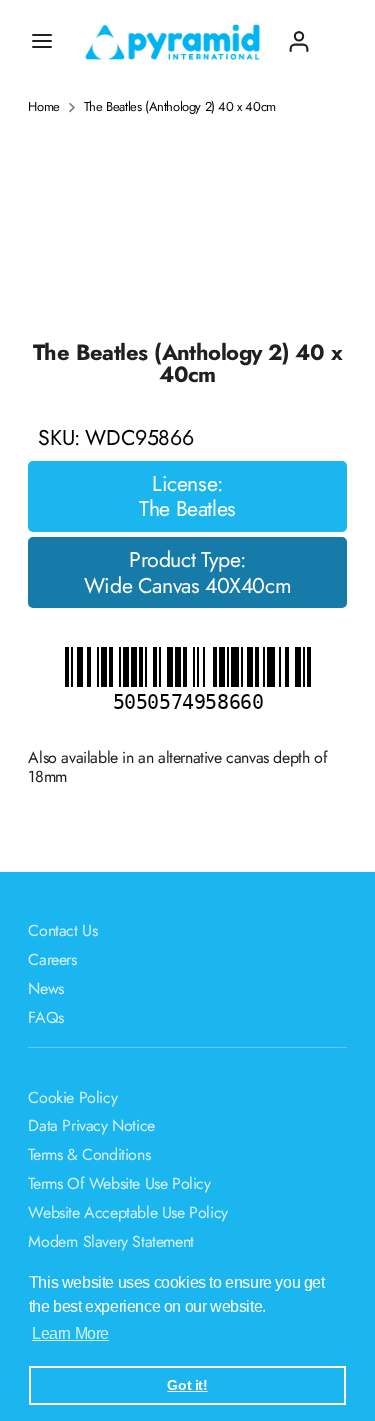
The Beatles (187, 509)
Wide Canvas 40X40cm (187, 586)
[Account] (299, 33)
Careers (52, 959)
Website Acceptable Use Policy (127, 1212)
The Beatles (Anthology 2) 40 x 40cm (180, 107)
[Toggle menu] (42, 41)
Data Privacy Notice (91, 1125)
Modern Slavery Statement (110, 1241)
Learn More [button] (70, 1333)
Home (43, 107)
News (45, 988)
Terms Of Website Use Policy (119, 1183)
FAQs (45, 1017)
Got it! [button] (187, 1385)
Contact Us (62, 930)
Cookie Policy (72, 1097)
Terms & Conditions (89, 1154)
